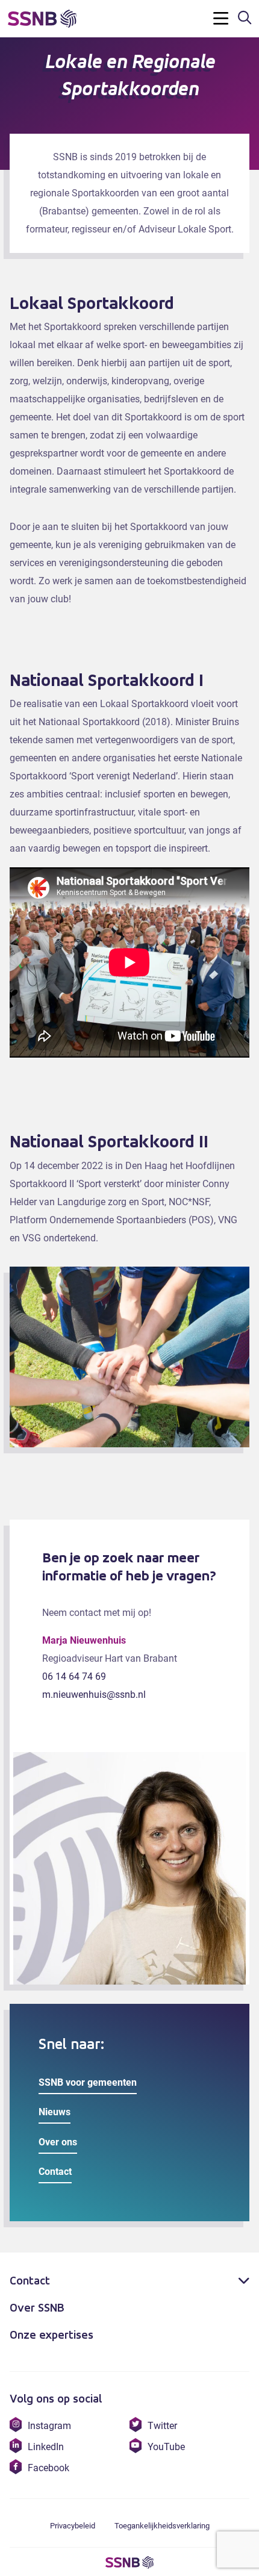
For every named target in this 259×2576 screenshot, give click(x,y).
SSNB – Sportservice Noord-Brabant (129, 2563)
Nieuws (55, 2112)
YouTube (166, 2447)
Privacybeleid (73, 2526)
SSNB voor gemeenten (88, 2082)
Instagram (49, 2426)
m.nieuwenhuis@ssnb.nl (94, 1695)
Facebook (48, 2468)
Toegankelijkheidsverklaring (162, 2526)
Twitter (162, 2426)
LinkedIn (45, 2447)
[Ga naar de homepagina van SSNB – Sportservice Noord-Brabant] (44, 19)
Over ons (58, 2142)
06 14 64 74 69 (74, 1676)
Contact (55, 2172)
